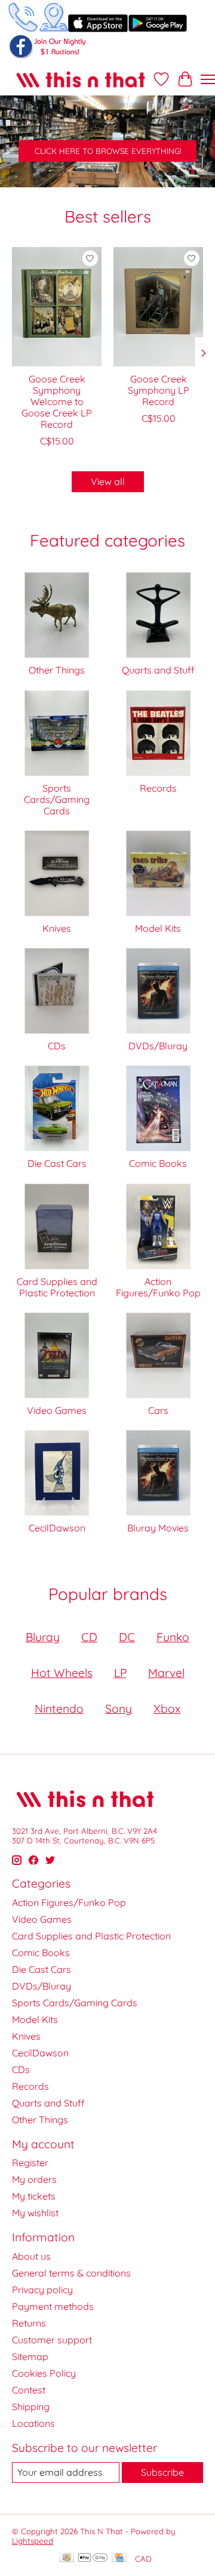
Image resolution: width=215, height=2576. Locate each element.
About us (31, 2256)
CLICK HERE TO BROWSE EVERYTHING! (108, 151)
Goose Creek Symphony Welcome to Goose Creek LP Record (57, 402)
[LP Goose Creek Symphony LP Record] (158, 307)
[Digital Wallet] (93, 2558)
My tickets (34, 2196)
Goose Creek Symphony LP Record (159, 390)
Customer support (52, 2340)
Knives (57, 928)
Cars (158, 1410)
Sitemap (30, 2356)
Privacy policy (42, 2290)
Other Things (57, 670)
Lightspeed (33, 2541)
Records (158, 788)
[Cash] (67, 2558)
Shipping (31, 2407)
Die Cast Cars (57, 1163)
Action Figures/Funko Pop (158, 1287)
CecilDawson (57, 1528)
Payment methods (53, 2306)
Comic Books (158, 1163)
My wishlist (35, 2213)
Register (30, 2163)
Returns (29, 2323)
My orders (34, 2179)
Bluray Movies (158, 1528)
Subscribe (162, 2472)
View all (108, 481)
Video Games (57, 1410)
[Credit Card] (119, 2558)
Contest (29, 2390)
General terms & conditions (71, 2273)
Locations (33, 2423)
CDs (57, 1046)
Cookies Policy (44, 2373)
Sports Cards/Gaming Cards (57, 799)
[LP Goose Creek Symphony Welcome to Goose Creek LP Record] (57, 307)
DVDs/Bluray (158, 1046)
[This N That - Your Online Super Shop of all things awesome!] (81, 79)
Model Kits (158, 928)
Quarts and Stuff (158, 670)
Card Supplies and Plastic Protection (57, 1287)
